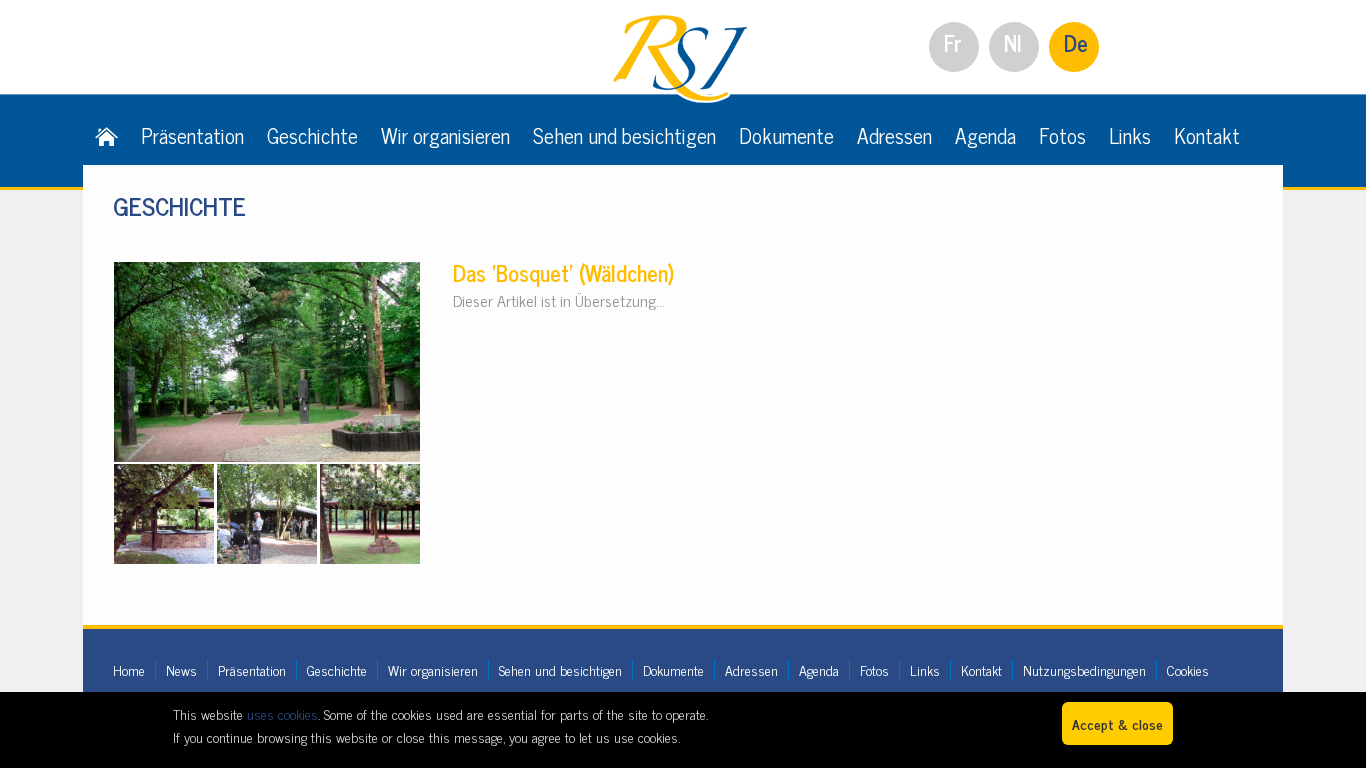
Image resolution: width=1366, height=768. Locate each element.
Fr (953, 42)
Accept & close (1117, 723)
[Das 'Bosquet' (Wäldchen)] (267, 273)
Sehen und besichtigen (624, 135)
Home (129, 669)
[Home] (106, 135)
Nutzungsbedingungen (1084, 669)
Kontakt (1207, 135)
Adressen (894, 135)
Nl (1013, 42)
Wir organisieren (445, 135)
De (1076, 42)
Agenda (985, 135)
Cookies (1188, 669)
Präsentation (192, 135)
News (181, 669)
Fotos (1062, 135)
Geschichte (312, 135)
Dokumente (786, 135)
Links (1130, 135)
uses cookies (282, 713)
